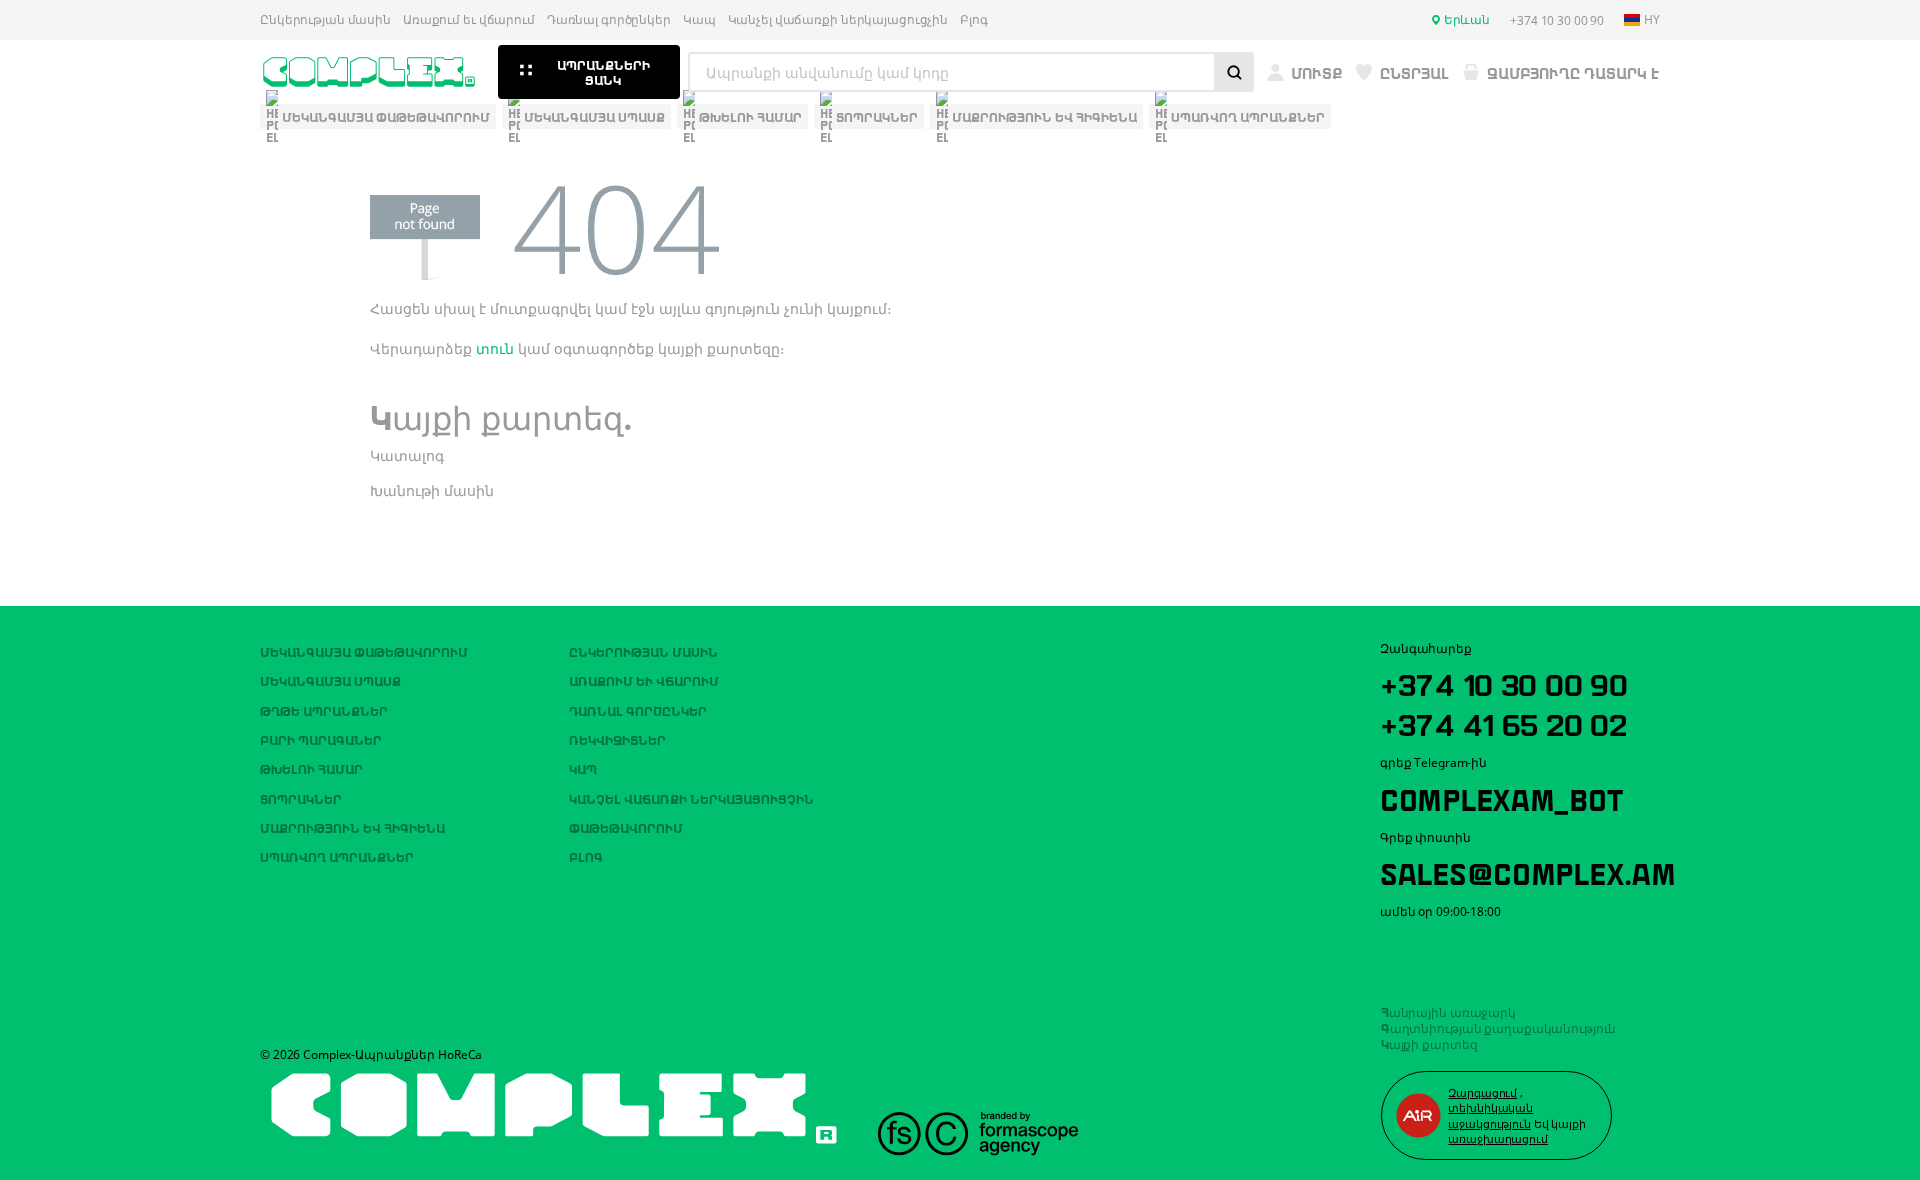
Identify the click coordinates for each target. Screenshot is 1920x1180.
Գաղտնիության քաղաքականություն (1499, 1027)
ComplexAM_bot (1501, 797)
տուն (495, 348)
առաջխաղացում (1498, 1138)
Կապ (699, 20)
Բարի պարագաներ (321, 739)
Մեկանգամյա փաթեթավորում (364, 651)
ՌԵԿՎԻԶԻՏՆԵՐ (617, 739)
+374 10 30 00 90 (1504, 682)
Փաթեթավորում (626, 827)
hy (1652, 20)
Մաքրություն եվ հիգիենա (352, 827)
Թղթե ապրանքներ (324, 710)
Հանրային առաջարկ (1448, 1011)
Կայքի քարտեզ (1429, 1043)
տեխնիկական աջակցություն (1490, 1115)
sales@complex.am (1528, 871)
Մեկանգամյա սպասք (330, 680)
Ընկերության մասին (325, 20)
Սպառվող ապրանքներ (337, 856)
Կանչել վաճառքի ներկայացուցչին (838, 20)
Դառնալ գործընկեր (609, 20)
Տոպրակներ (301, 798)
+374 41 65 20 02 (1503, 722)
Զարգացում (1482, 1092)
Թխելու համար (311, 768)
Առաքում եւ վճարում (469, 20)
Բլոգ (974, 20)
